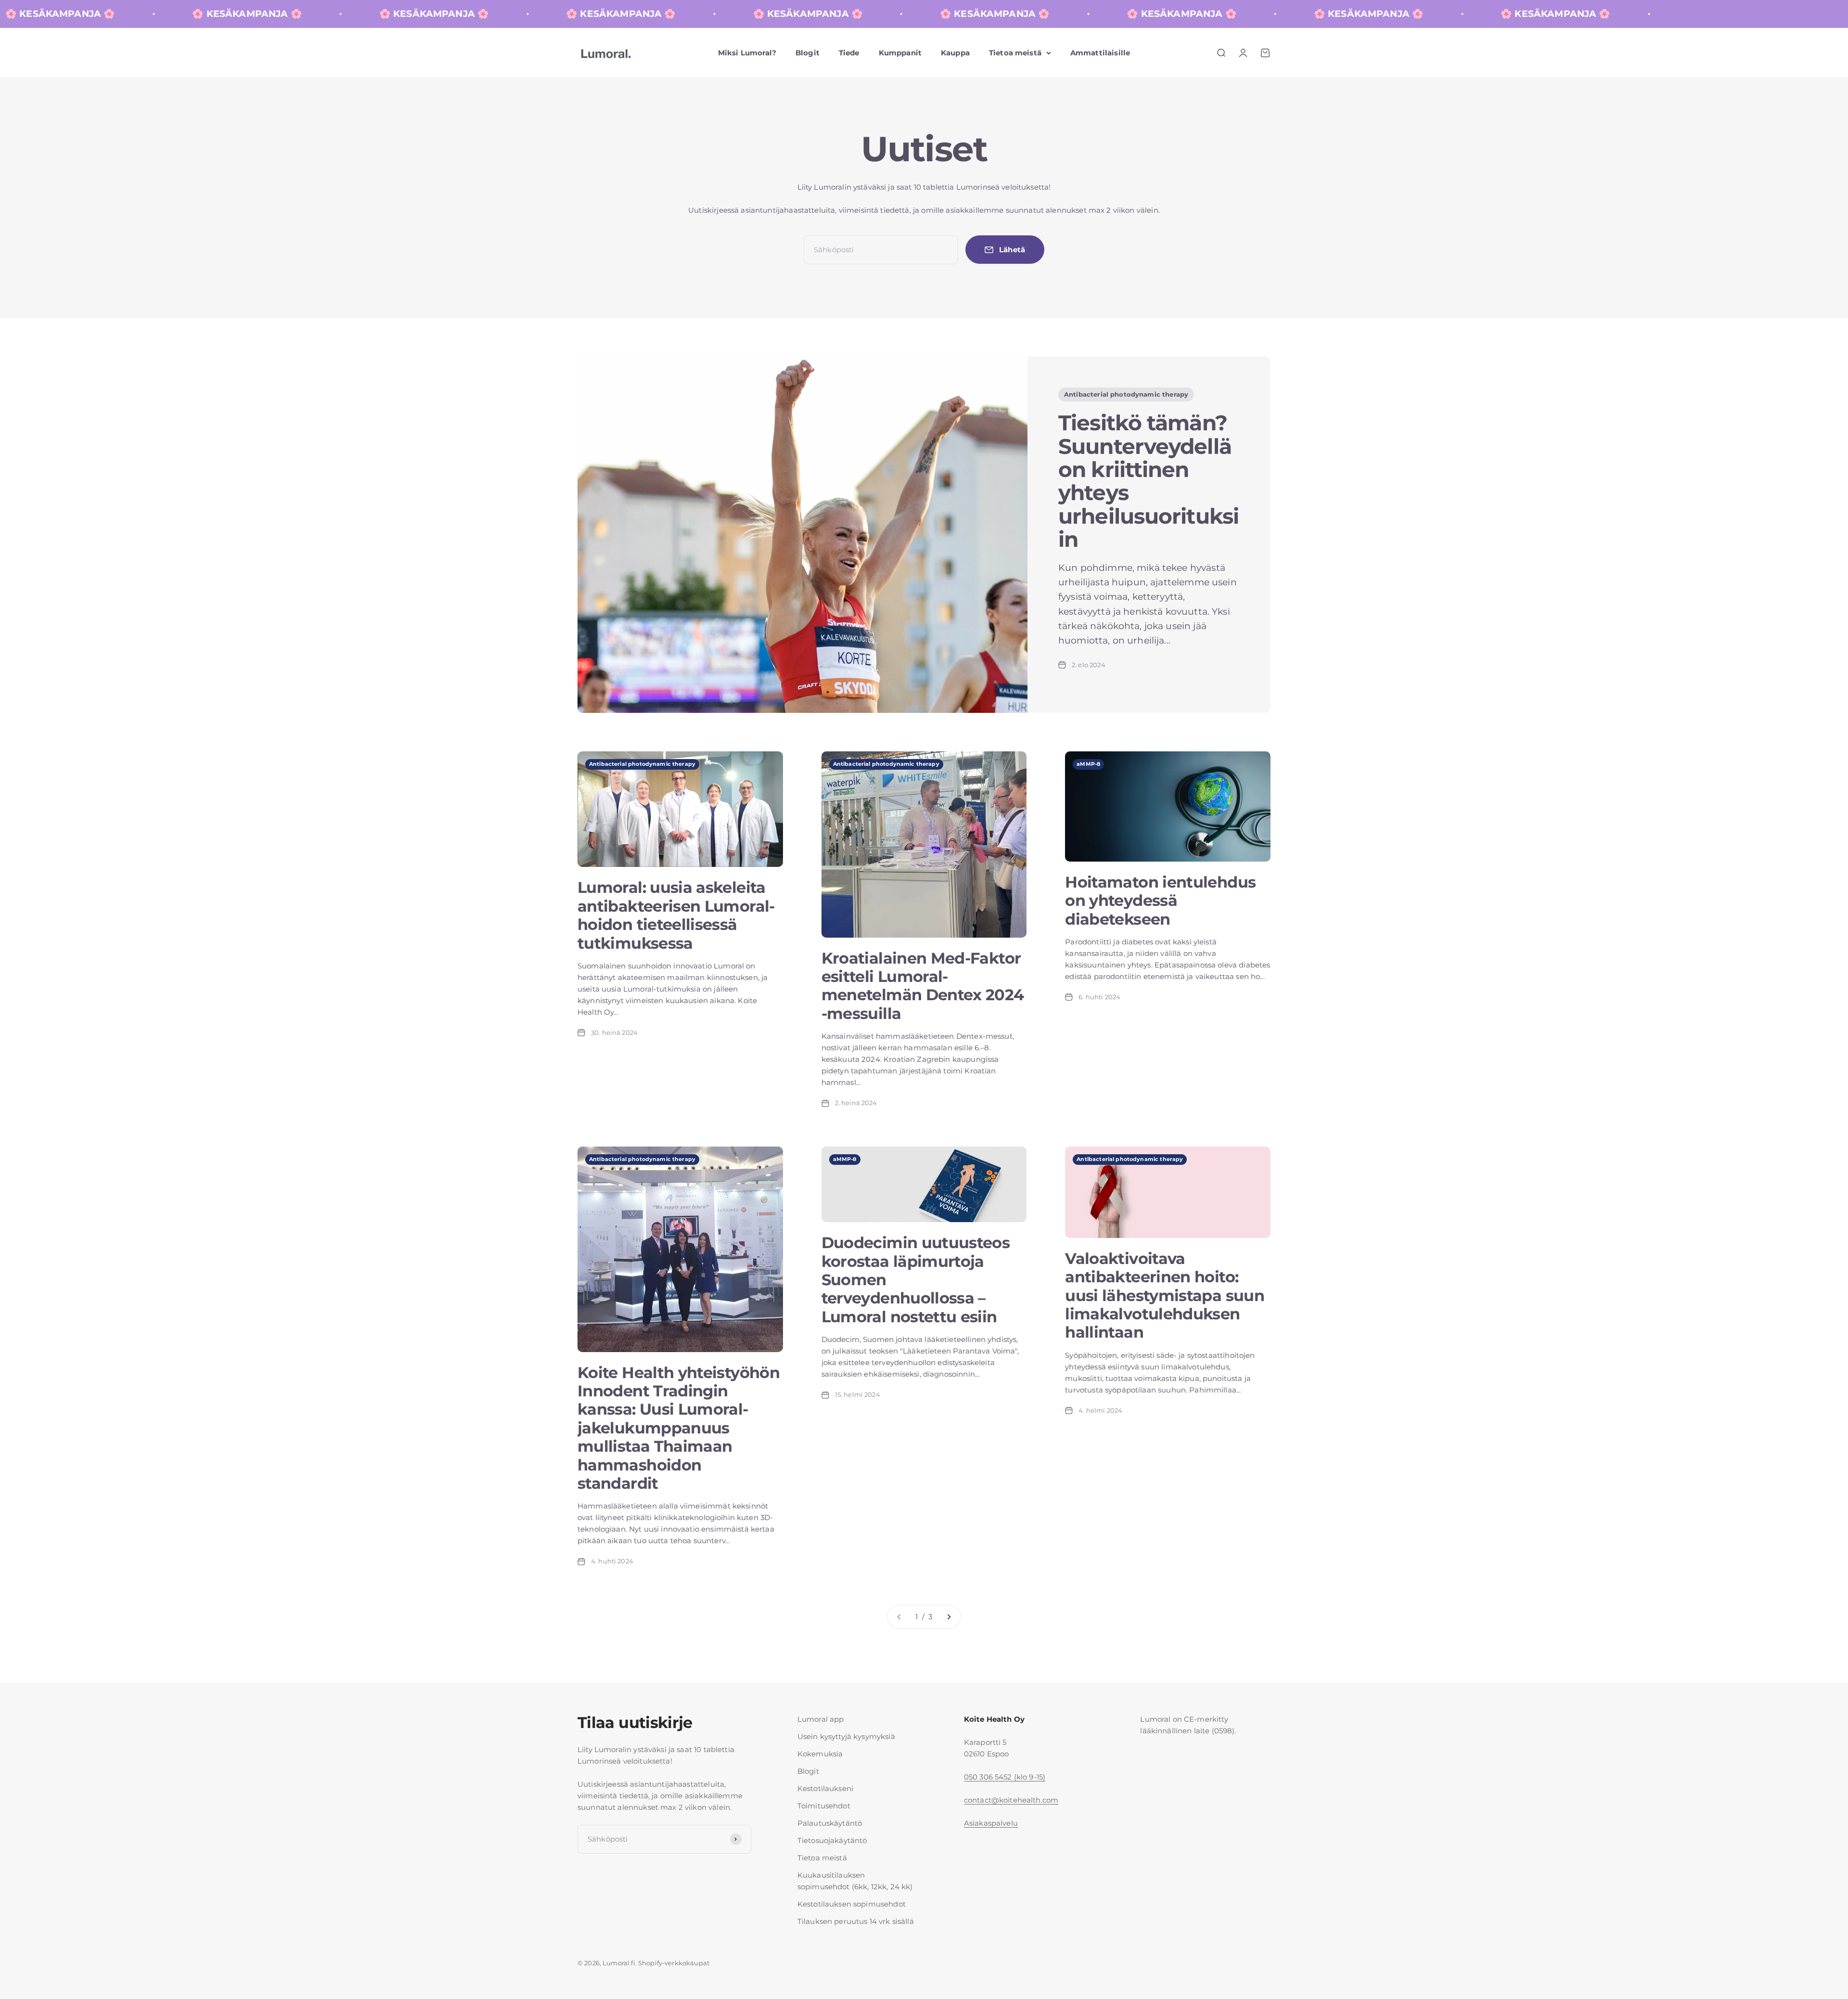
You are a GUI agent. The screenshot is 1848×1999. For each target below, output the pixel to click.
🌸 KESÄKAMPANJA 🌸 (96, 14)
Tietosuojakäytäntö (832, 1840)
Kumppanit (900, 53)
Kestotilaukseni (825, 1788)
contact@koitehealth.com (1011, 1800)
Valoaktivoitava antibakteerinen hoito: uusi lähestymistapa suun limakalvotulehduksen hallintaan (1165, 1296)
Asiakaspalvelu (991, 1823)
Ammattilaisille (1100, 53)
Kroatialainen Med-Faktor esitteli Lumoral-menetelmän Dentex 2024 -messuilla (923, 986)
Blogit (808, 53)
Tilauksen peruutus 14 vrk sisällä (856, 1921)
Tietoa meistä (1015, 53)
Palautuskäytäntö (830, 1823)
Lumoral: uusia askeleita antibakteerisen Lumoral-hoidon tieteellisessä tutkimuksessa (676, 915)
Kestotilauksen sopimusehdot (852, 1904)
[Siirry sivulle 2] (949, 1617)
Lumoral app (821, 1719)
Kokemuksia (820, 1754)
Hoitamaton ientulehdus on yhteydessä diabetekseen (1160, 901)
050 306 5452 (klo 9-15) (1005, 1777)
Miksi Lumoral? (747, 53)
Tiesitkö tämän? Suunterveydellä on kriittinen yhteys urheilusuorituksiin (1149, 481)
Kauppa (955, 53)
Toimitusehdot (824, 1806)
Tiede (849, 53)
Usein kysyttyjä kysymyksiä (846, 1736)
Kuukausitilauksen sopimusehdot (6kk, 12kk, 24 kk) (855, 1881)
